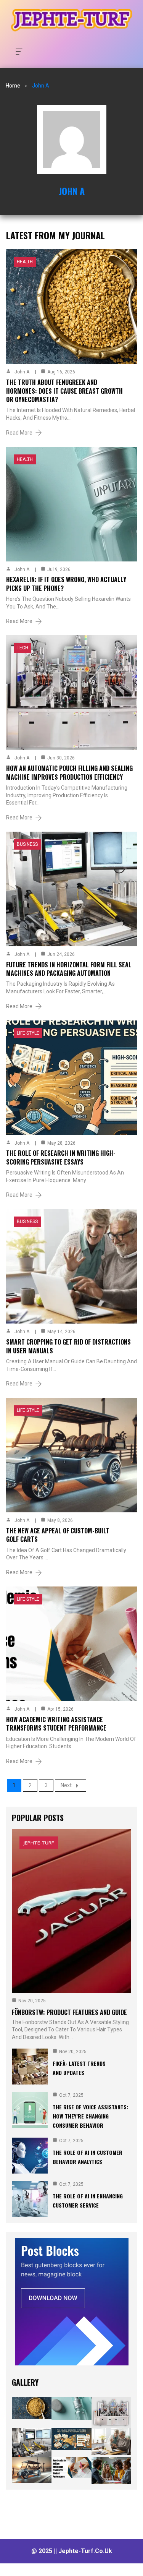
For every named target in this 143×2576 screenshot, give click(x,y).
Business (27, 844)
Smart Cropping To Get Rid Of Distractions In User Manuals (68, 1346)
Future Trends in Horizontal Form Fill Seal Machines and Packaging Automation (69, 969)
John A (72, 191)
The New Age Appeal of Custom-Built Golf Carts (58, 1535)
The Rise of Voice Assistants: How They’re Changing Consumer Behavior (90, 2116)
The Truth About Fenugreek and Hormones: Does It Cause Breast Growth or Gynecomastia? (64, 391)
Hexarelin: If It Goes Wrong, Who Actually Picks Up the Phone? (66, 584)
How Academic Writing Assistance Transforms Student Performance (56, 1724)
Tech (22, 648)
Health (25, 262)
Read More (19, 433)
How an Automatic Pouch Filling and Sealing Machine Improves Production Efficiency (69, 772)
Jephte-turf (39, 1843)
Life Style (28, 1033)
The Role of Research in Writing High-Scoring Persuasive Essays (61, 1157)
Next (66, 1785)
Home (13, 86)
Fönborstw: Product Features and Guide (69, 2012)
